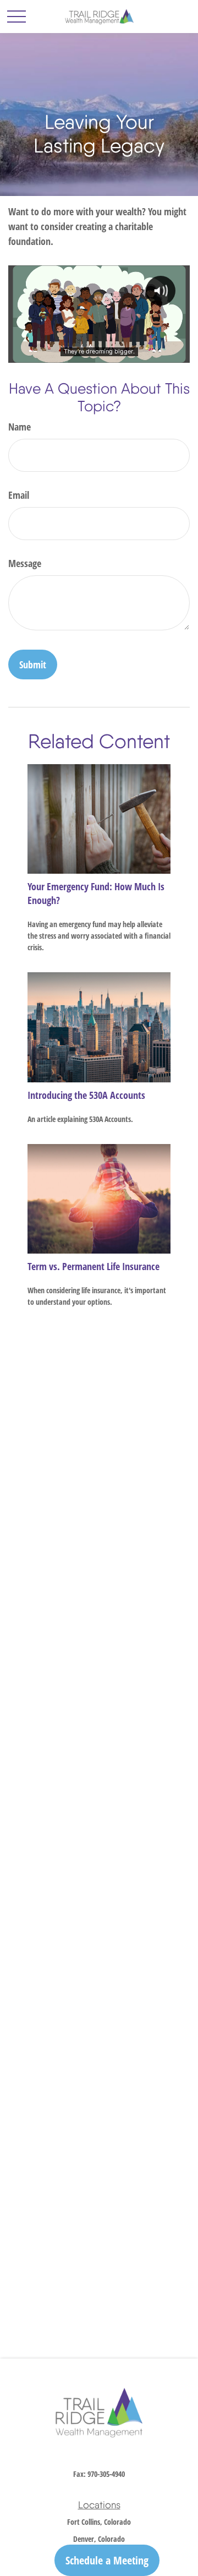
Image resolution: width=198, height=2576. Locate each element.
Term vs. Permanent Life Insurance (94, 1266)
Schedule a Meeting (107, 2560)
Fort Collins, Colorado (99, 2522)
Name (20, 427)
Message (25, 563)
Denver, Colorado (99, 2539)
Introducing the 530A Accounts (86, 1095)
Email (19, 495)
